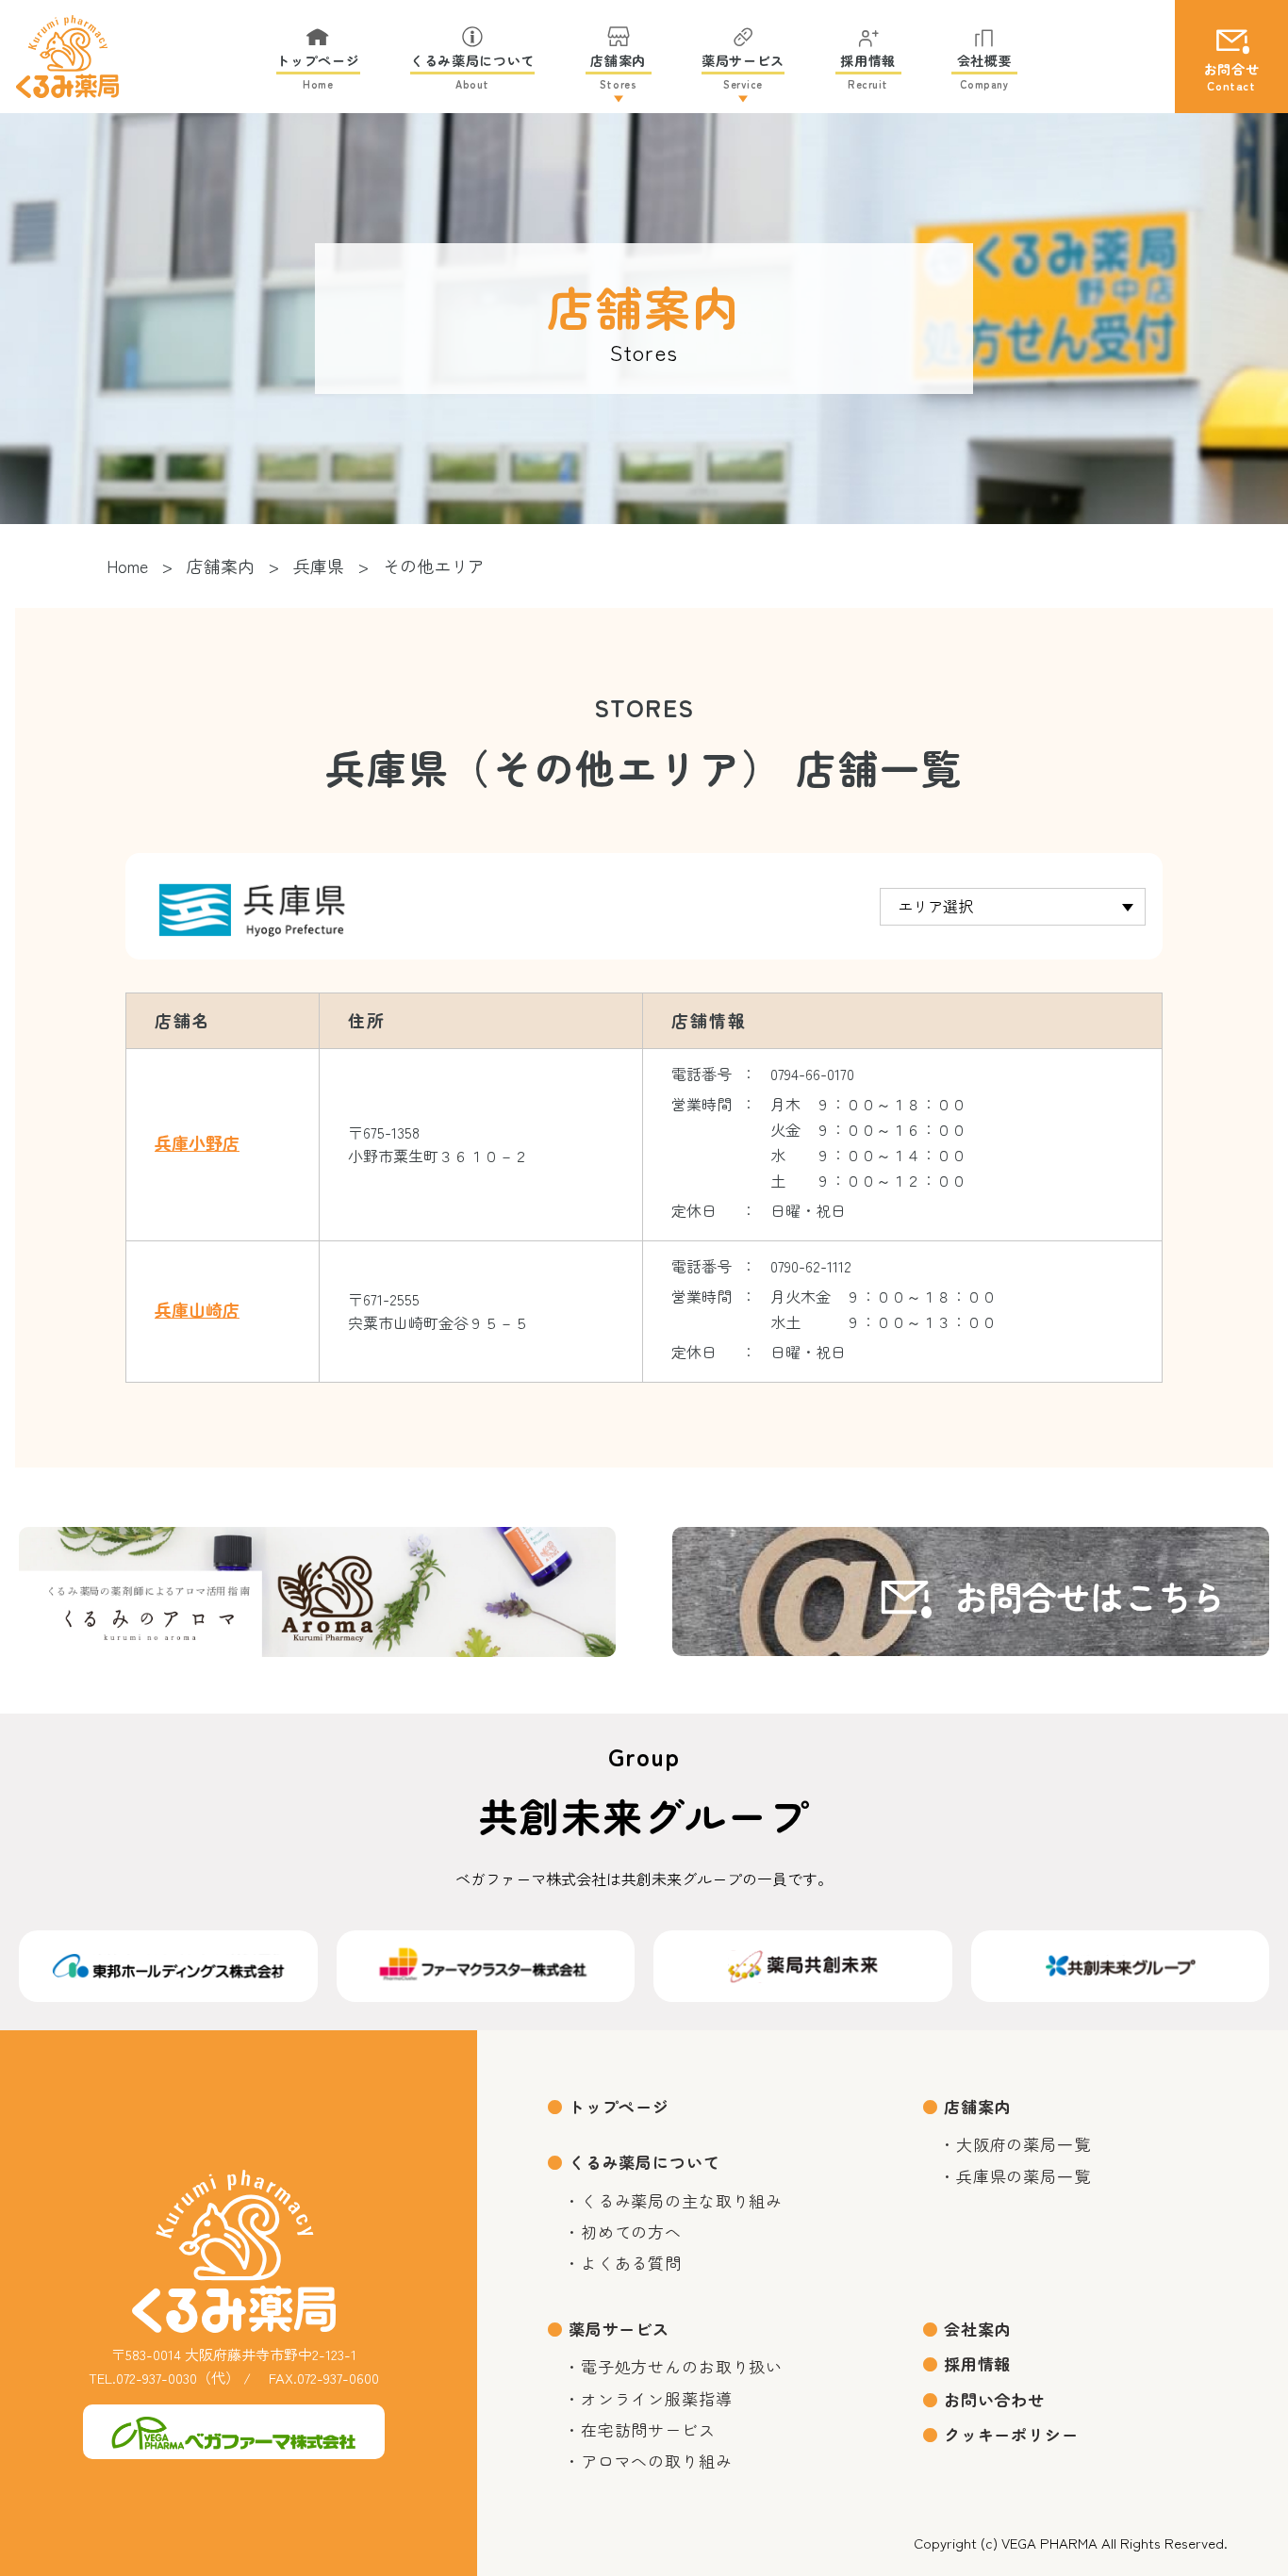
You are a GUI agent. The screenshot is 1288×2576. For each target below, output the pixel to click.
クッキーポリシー (1011, 2434)
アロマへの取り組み (657, 2461)
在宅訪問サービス (648, 2429)
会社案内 (977, 2329)
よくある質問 (631, 2263)
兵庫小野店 (197, 1143)
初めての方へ (631, 2231)
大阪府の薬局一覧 (1024, 2144)
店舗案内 (977, 2106)
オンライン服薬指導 (657, 2398)
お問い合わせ (994, 2399)
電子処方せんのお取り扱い (682, 2366)
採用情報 (977, 2363)
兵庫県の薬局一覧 (1024, 2176)
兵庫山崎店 (197, 1310)
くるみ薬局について (644, 2162)
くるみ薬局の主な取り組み (682, 2200)
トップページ (619, 2106)
